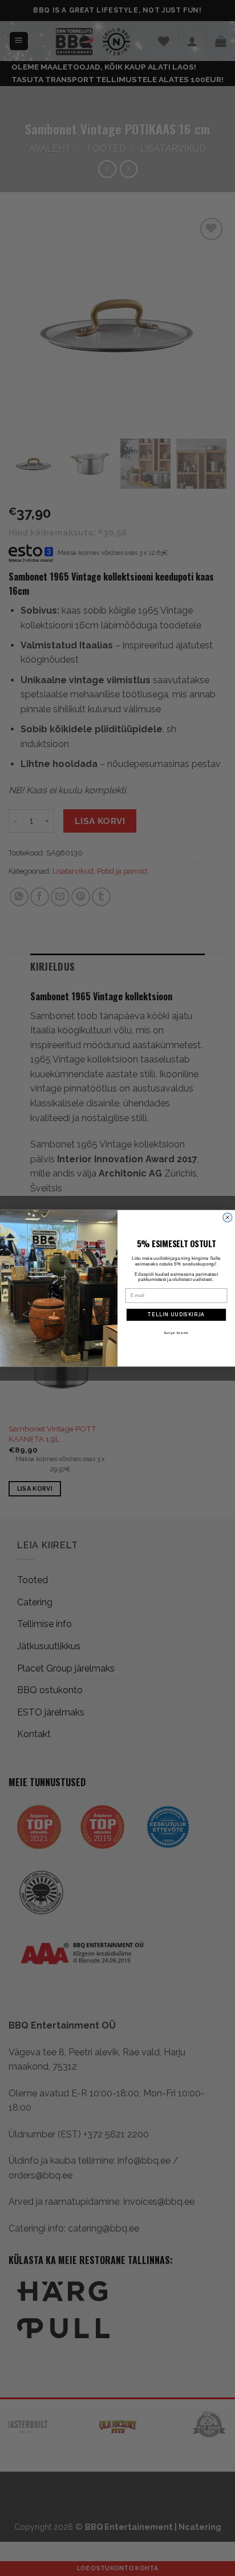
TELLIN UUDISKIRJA (176, 1315)
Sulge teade (176, 1332)
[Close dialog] (228, 1217)
